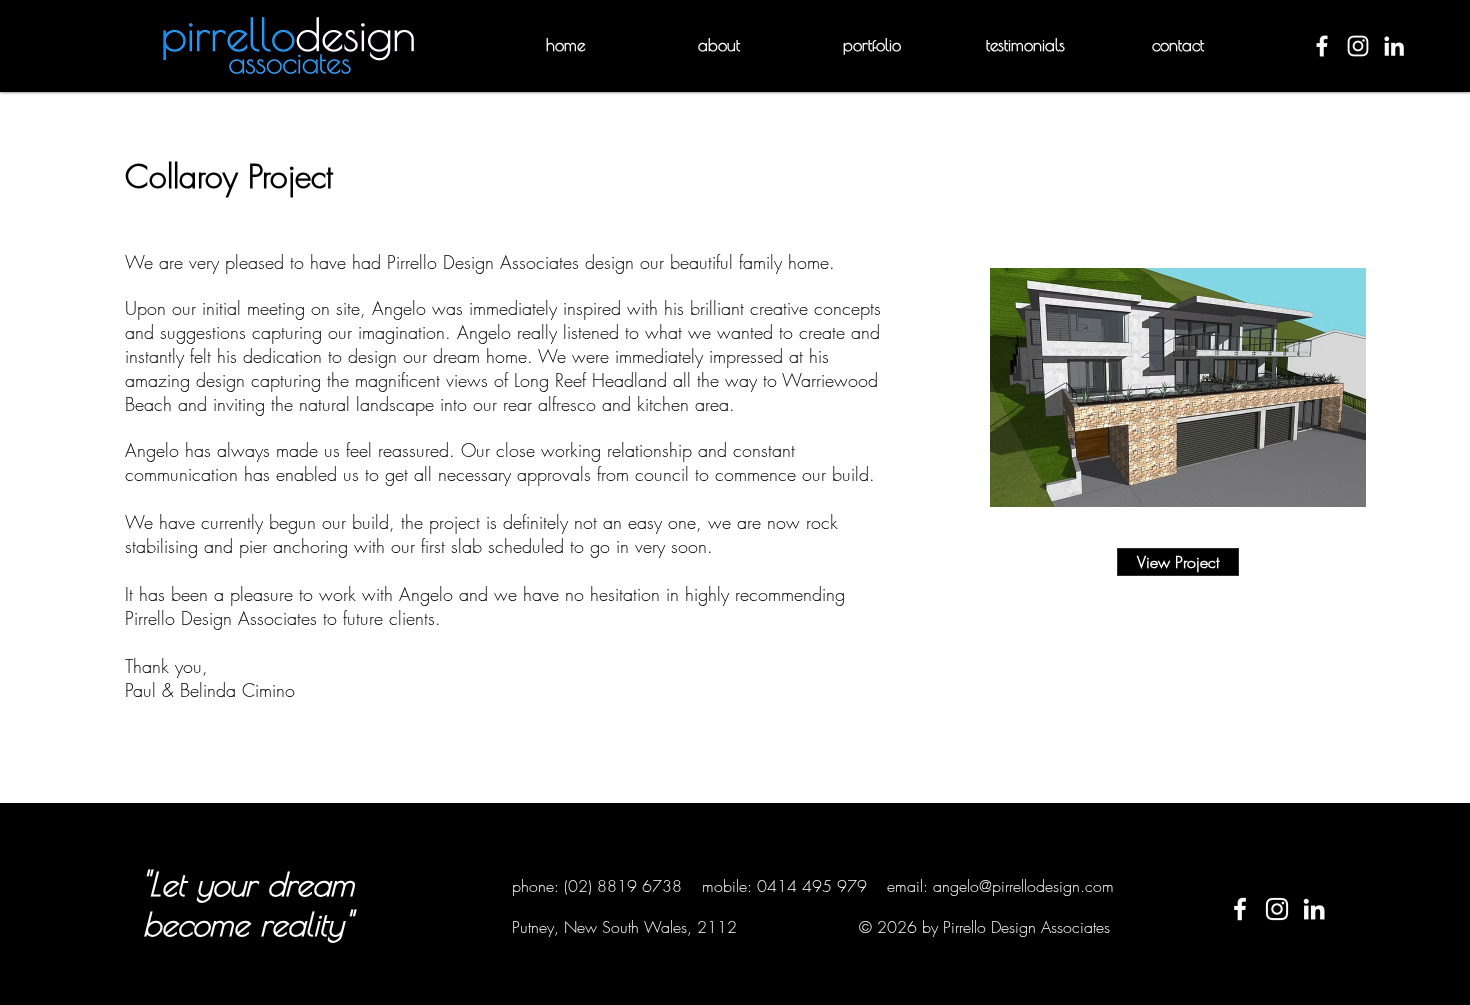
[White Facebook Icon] (1240, 909)
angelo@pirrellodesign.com (1023, 886)
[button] (718, 45)
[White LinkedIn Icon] (1314, 909)
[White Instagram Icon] (1277, 909)
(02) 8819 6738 (623, 886)
